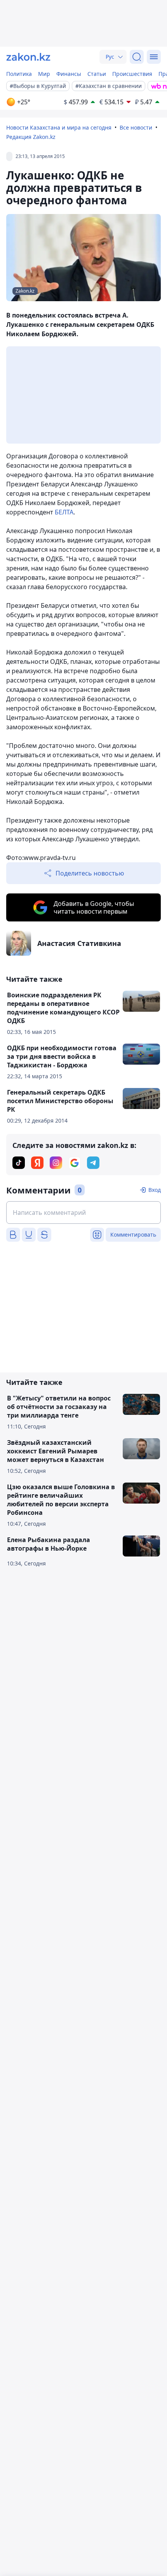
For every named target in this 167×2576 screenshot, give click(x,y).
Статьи (97, 74)
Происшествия (132, 74)
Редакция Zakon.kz (31, 137)
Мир (44, 74)
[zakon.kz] (28, 57)
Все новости (136, 127)
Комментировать (133, 1234)
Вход (155, 1190)
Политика (19, 74)
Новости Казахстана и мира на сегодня (59, 127)
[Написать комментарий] (83, 1213)
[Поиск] (137, 57)
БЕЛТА (64, 512)
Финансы (69, 74)
